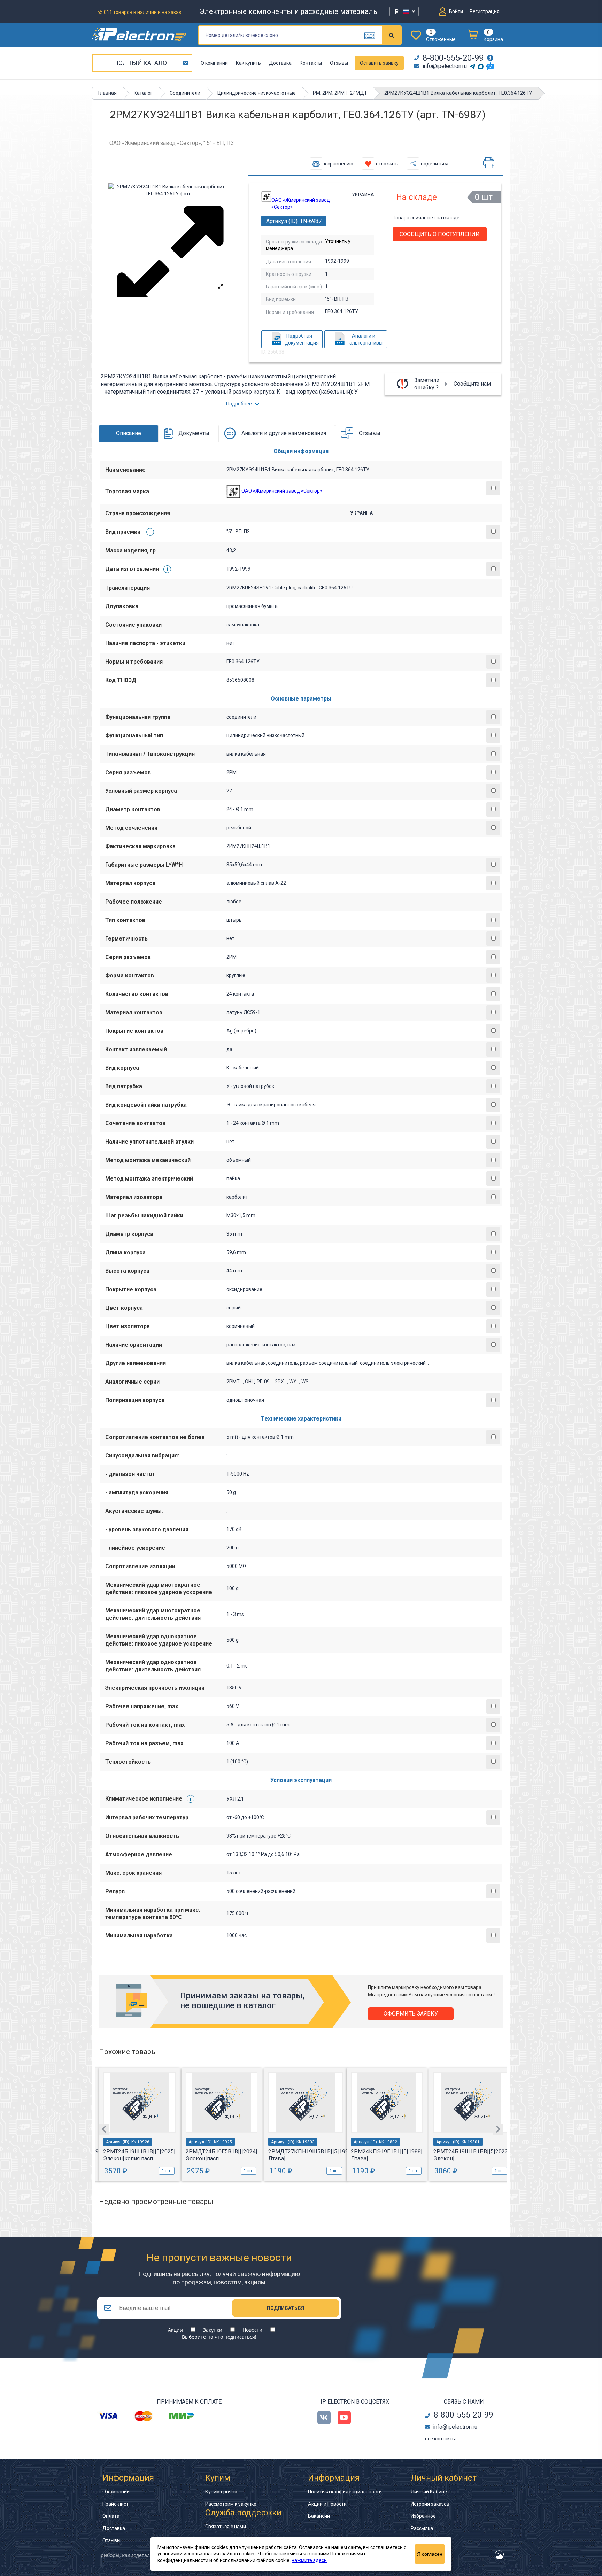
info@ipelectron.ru (445, 66)
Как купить (248, 63)
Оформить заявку (411, 2014)
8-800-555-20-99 (453, 58)
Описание (129, 433)
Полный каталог (142, 63)
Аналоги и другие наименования (284, 433)
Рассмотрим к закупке (231, 2504)
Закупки (213, 2330)
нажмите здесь (309, 2560)
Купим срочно (221, 2492)
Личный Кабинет (430, 2492)
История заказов (430, 2504)
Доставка (280, 63)
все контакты (440, 2439)
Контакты (311, 63)
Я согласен (430, 2554)
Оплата (111, 2516)
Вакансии (319, 2516)
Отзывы (339, 63)
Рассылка (422, 2528)
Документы (194, 433)
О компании (214, 63)
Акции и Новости (327, 2504)
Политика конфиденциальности (345, 2492)
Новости (252, 2330)
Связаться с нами (226, 2527)
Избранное (423, 2516)
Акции (175, 2330)
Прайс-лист (115, 2504)
